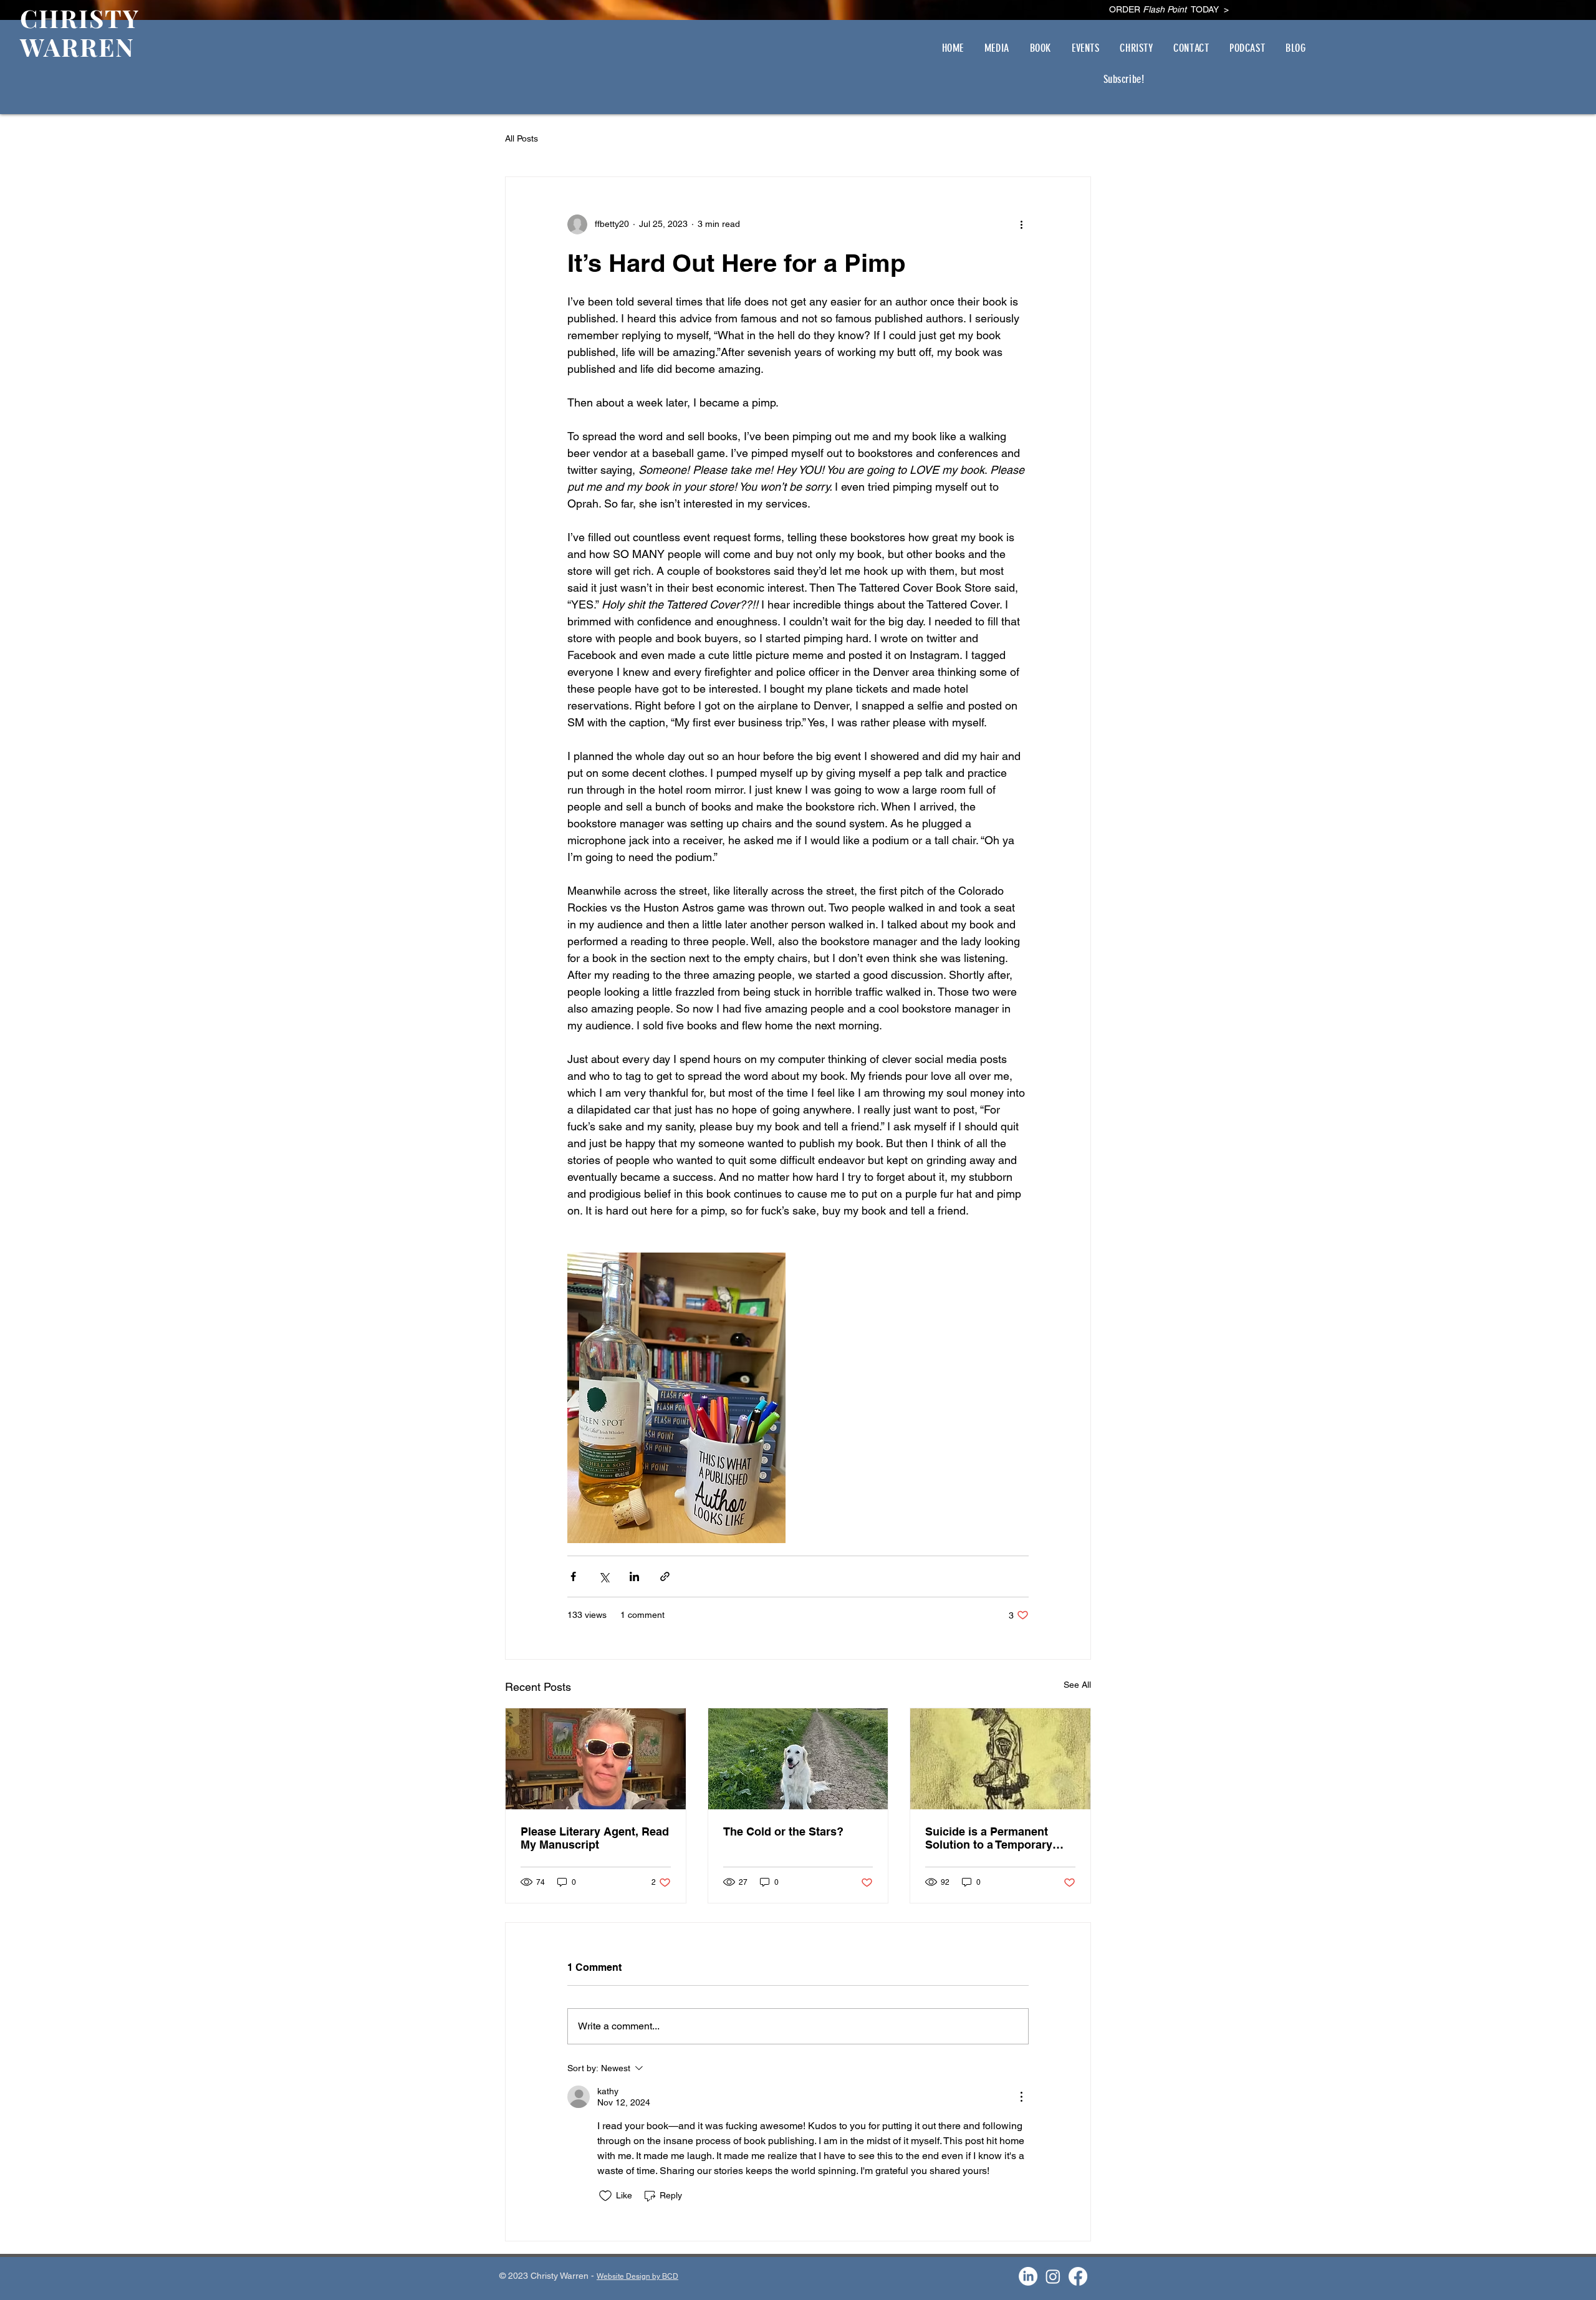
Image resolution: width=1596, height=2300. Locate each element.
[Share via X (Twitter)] (604, 1576)
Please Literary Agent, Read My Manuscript (595, 1838)
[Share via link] (665, 1576)
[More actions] (1021, 224)
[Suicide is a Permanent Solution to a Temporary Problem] (1000, 1759)
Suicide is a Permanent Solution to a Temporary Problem (989, 1838)
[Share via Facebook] (573, 1576)
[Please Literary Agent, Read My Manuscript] (596, 1759)
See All (1077, 1685)
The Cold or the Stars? (783, 1831)
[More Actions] (1021, 2097)
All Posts (522, 138)
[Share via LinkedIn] (634, 1576)
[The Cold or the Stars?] (798, 1759)
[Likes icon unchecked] (605, 2196)
